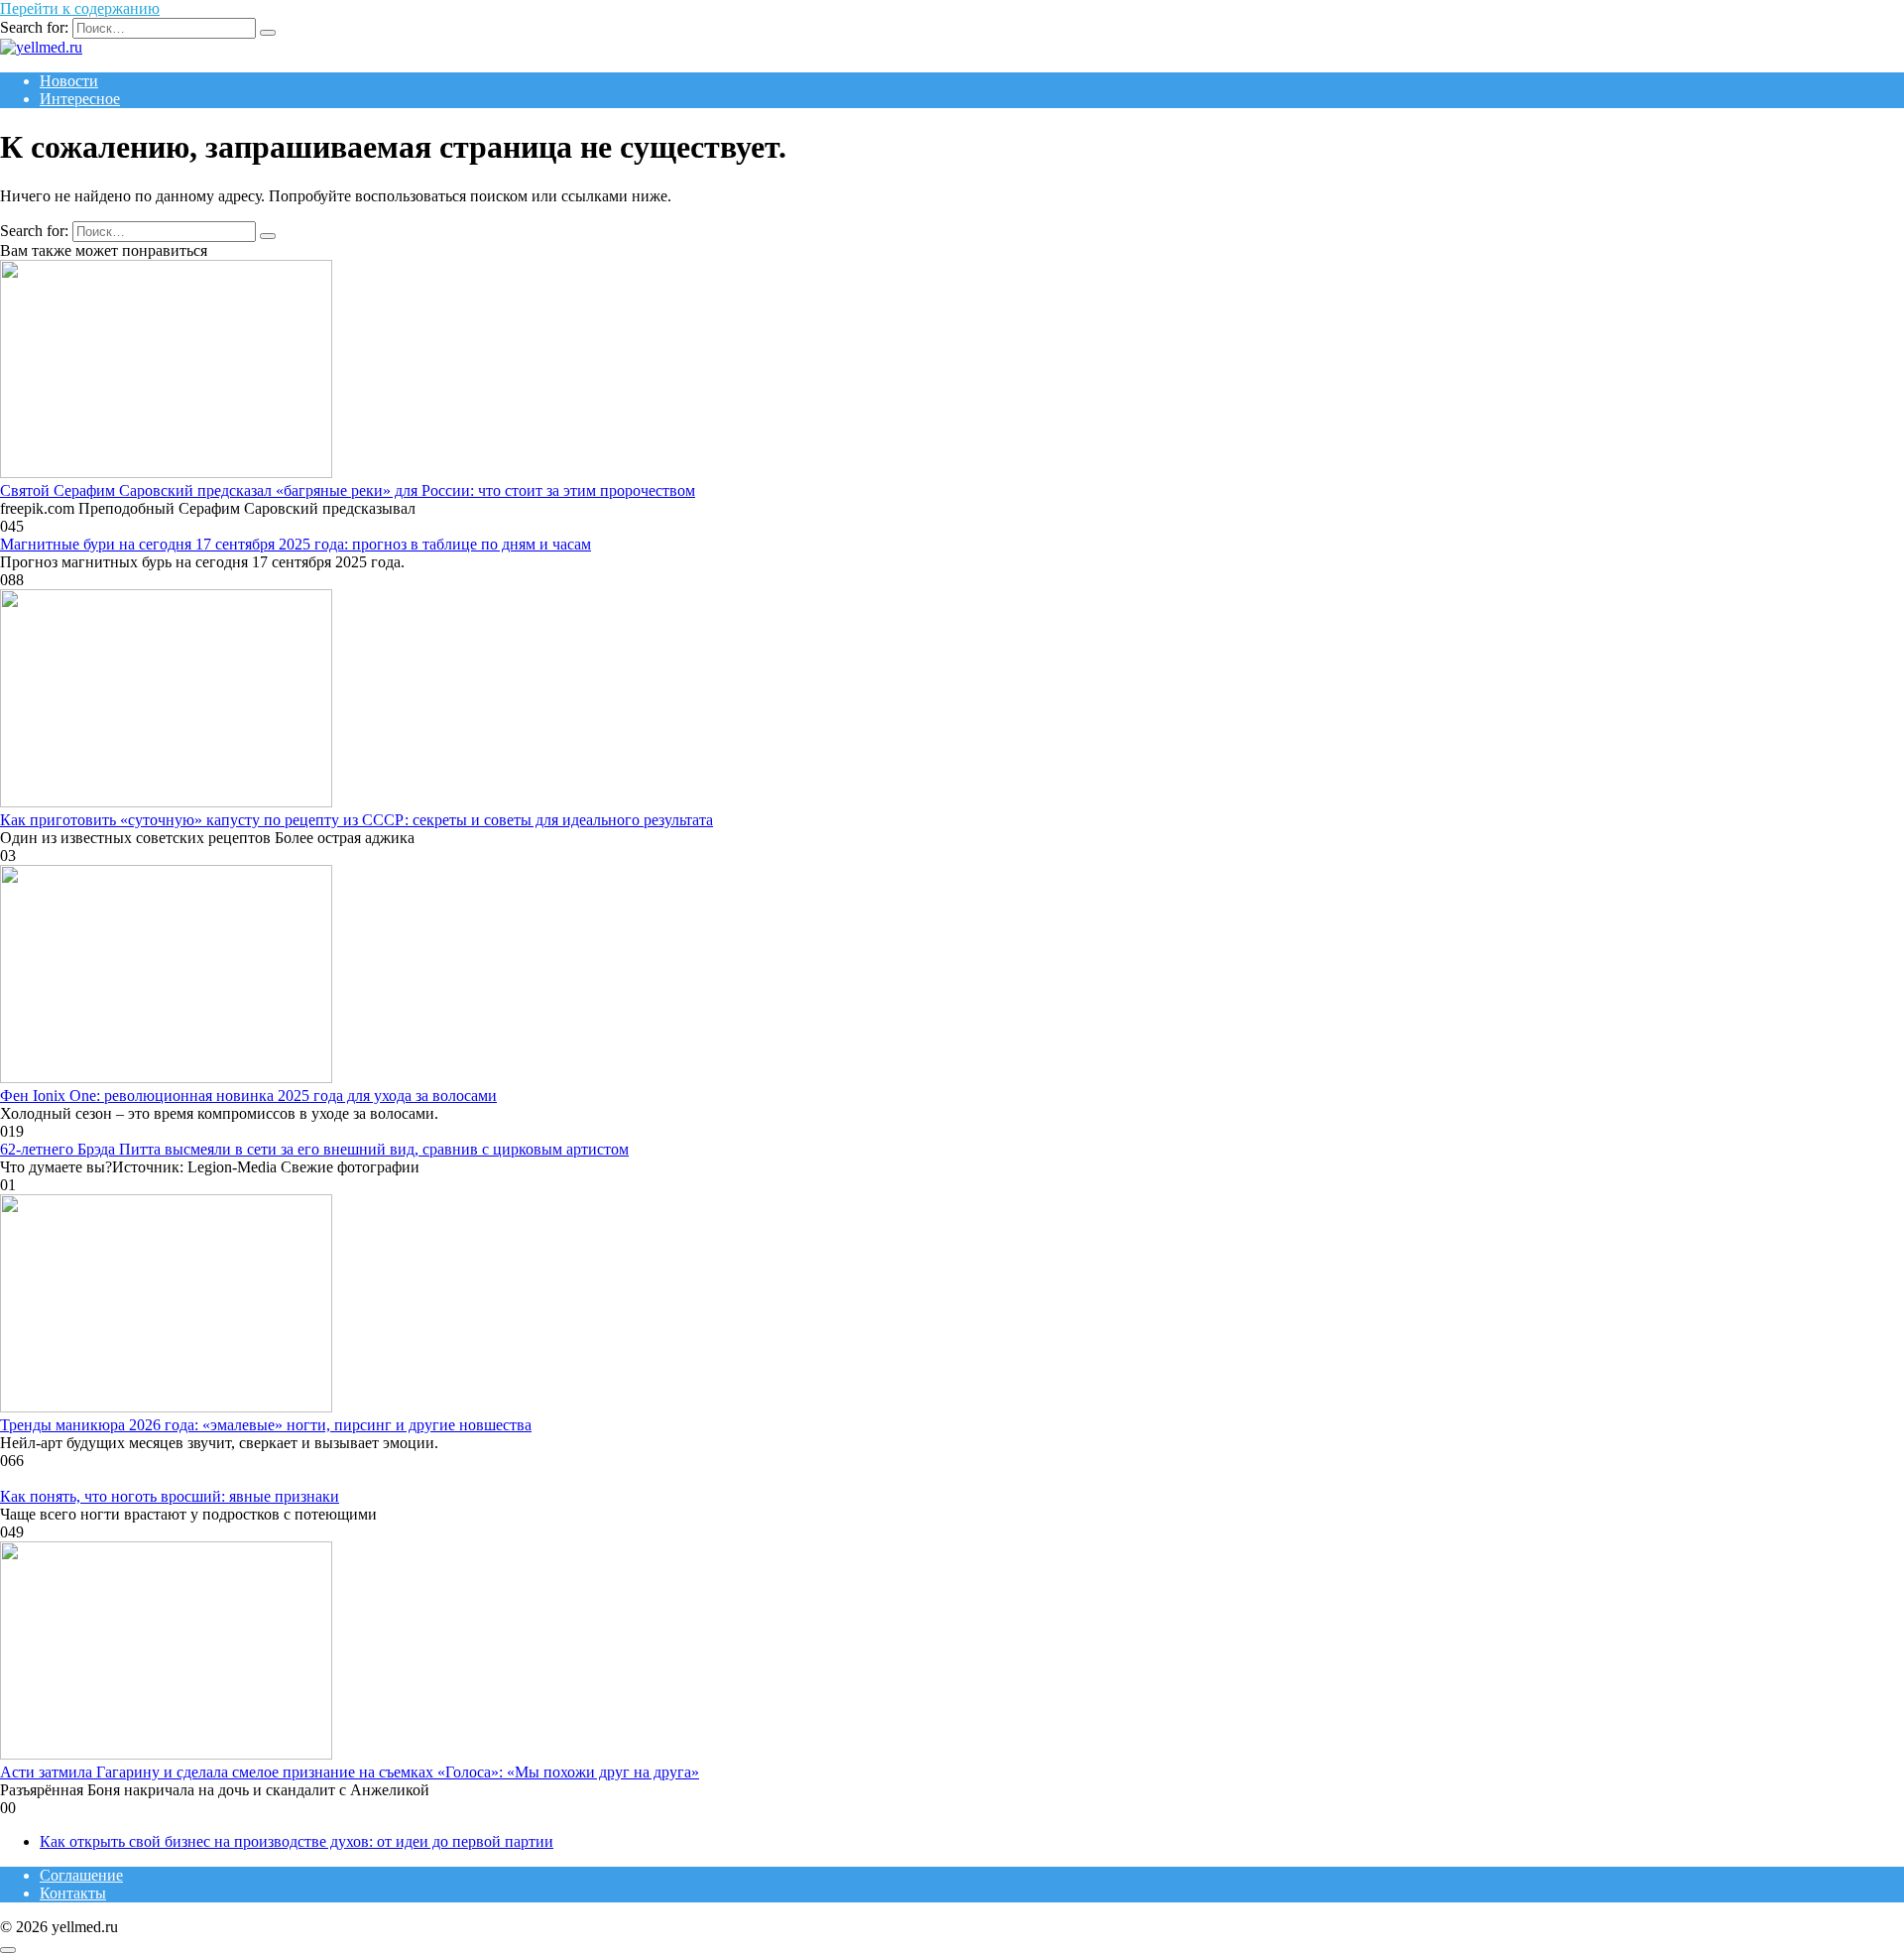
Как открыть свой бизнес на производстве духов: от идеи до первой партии (297, 1841)
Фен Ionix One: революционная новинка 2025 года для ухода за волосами (248, 1096)
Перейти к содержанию (80, 8)
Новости (69, 81)
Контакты (73, 1893)
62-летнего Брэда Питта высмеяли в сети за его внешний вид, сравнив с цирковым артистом (314, 1149)
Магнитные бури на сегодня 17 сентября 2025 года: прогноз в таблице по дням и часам (296, 544)
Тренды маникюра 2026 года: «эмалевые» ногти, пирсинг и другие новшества (266, 1425)
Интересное (80, 99)
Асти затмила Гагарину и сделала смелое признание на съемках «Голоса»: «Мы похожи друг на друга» (350, 1772)
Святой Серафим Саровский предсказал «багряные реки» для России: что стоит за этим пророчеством (348, 490)
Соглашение (81, 1875)
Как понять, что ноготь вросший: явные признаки (170, 1496)
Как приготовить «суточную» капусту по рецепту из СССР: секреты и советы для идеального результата (357, 820)
